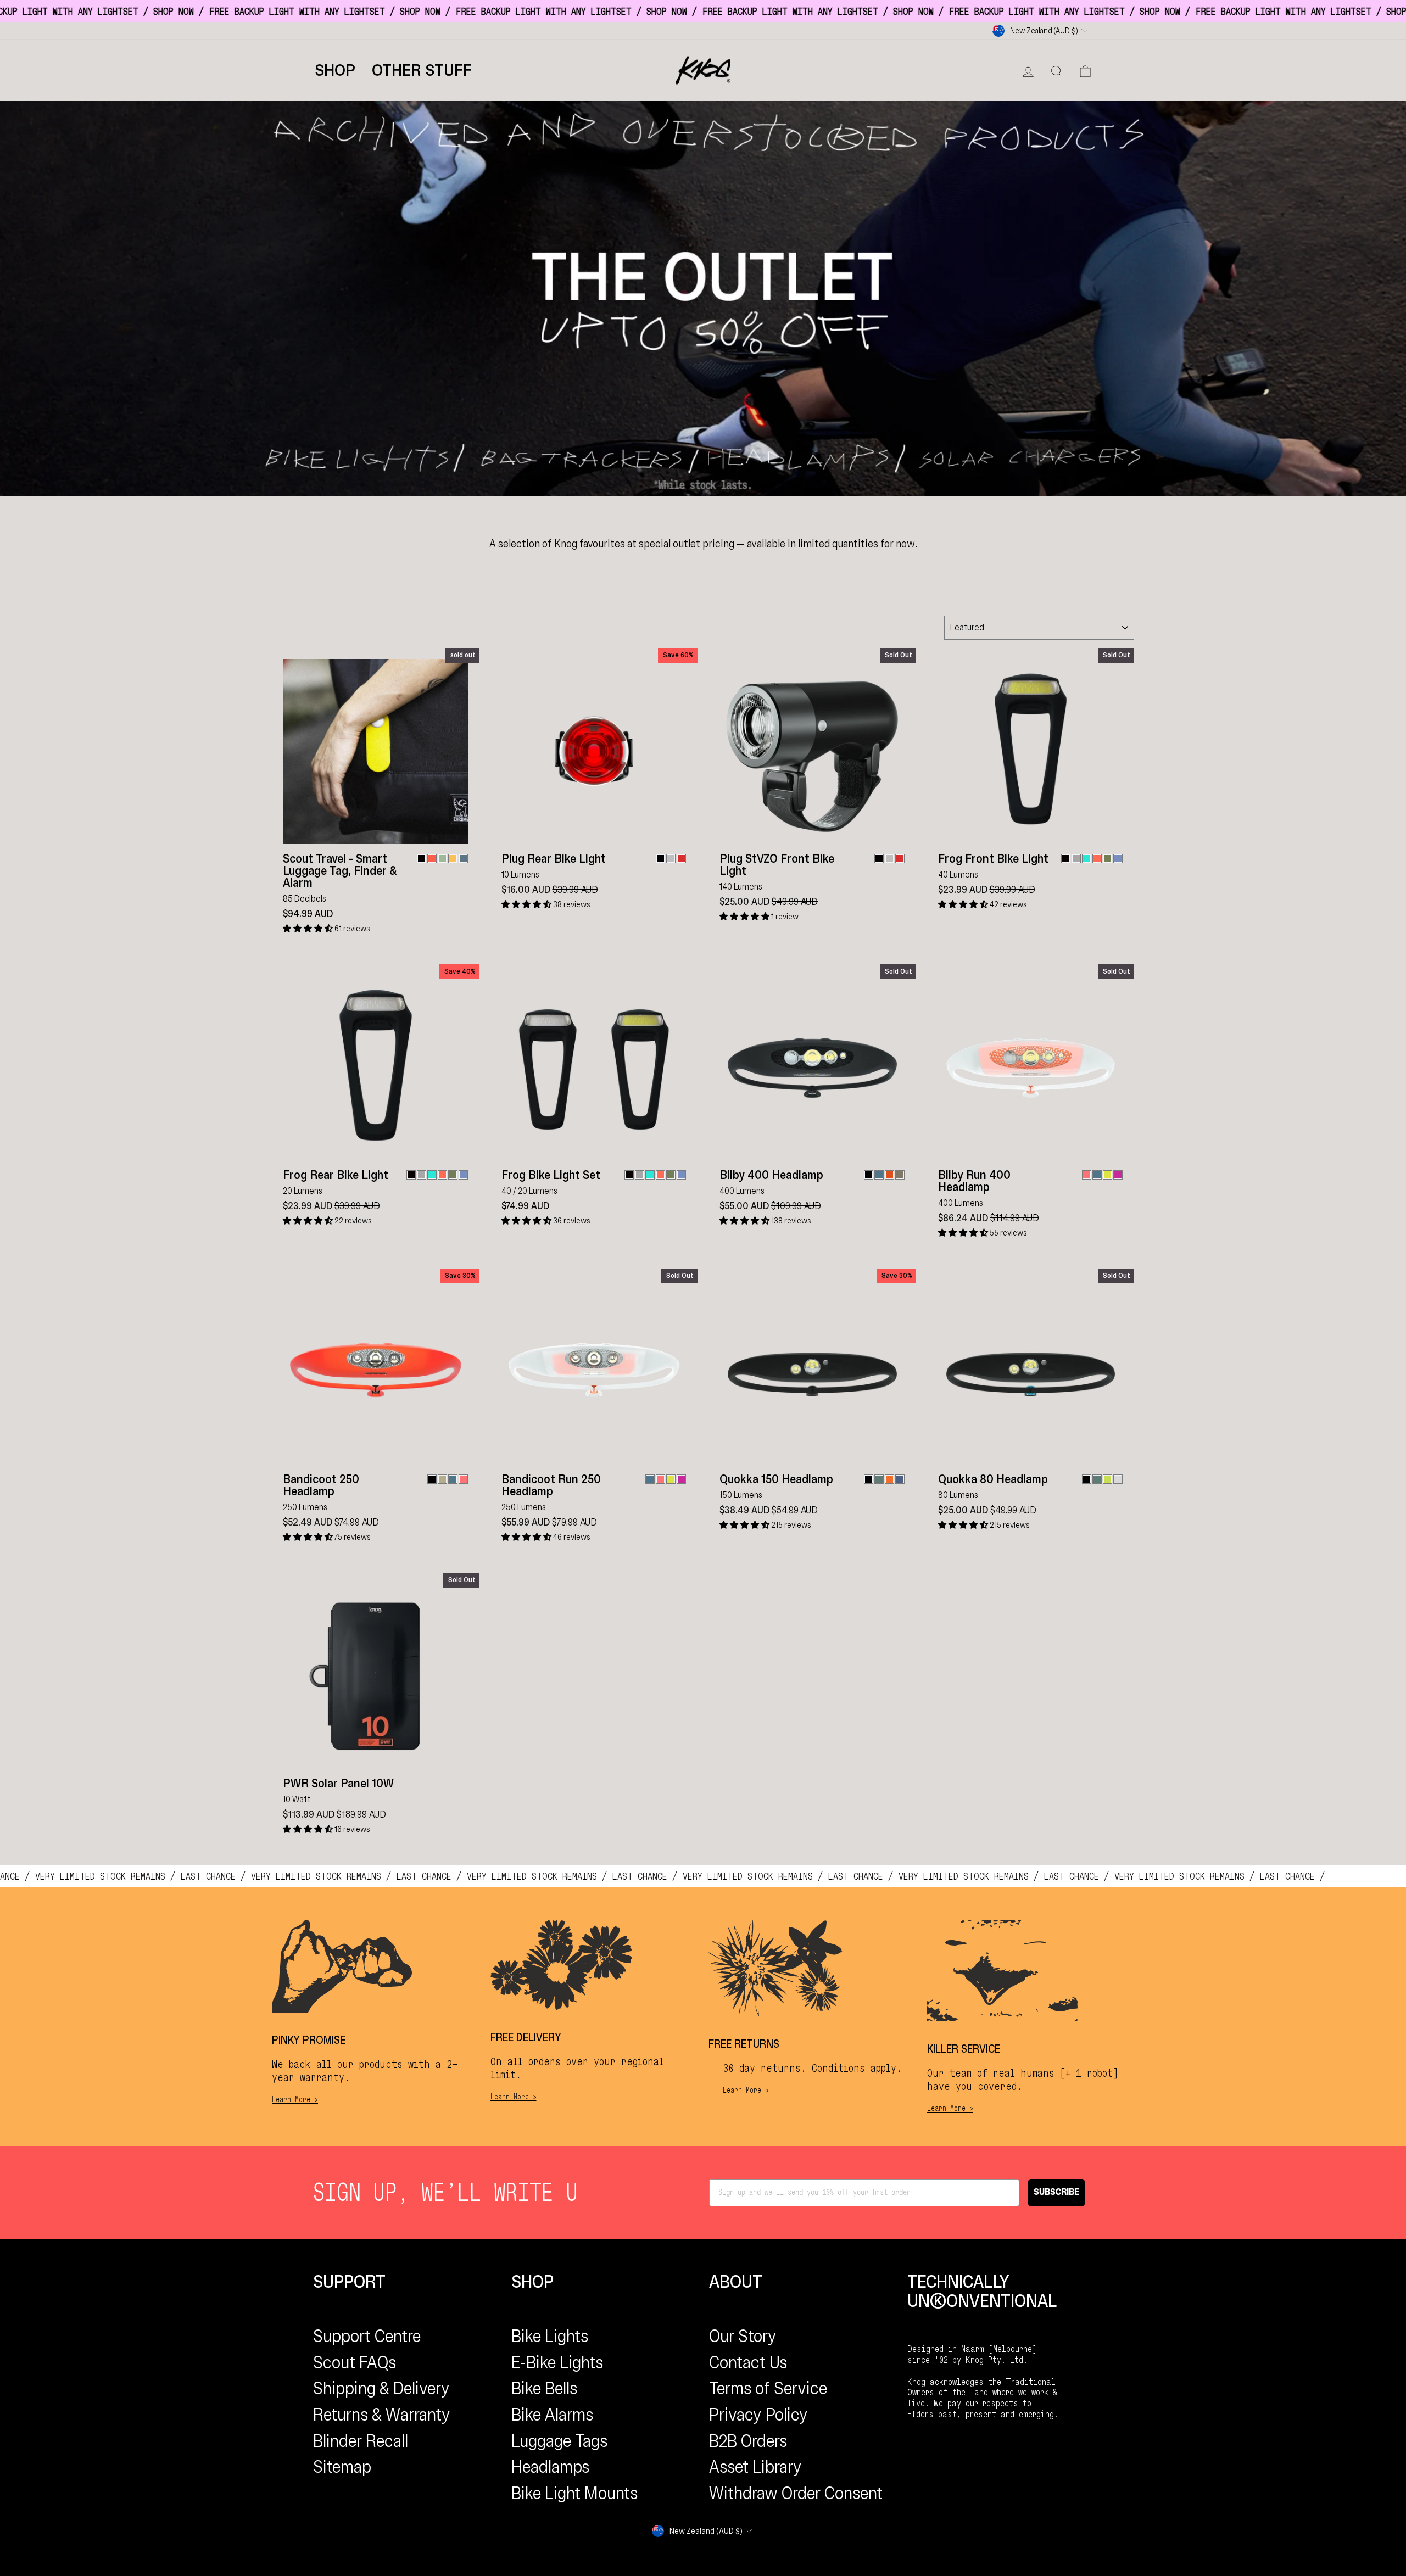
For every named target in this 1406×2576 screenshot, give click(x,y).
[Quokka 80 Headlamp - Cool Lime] (1107, 1479)
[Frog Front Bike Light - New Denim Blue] (1118, 859)
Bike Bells (544, 2388)
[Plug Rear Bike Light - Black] (660, 859)
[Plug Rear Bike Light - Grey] (671, 859)
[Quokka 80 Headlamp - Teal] (1097, 1479)
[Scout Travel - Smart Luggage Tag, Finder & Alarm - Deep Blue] (463, 859)
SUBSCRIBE (1056, 2192)
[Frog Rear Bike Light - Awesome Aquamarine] (432, 1175)
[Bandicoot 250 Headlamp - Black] (432, 1479)
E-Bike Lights (557, 2362)
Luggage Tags (559, 2441)
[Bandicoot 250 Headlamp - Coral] (463, 1479)
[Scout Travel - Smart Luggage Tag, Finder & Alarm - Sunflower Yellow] (453, 859)
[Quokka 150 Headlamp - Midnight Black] (869, 1479)
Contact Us (748, 2362)
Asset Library (755, 2467)
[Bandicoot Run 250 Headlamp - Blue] (650, 1479)
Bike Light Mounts (574, 2493)
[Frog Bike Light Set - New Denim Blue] (681, 1175)
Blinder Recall (361, 2441)
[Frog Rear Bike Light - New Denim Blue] (463, 1175)
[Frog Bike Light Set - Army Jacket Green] (671, 1175)
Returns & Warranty (382, 2415)
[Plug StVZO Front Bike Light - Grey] (889, 859)
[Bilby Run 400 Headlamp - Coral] (1087, 1175)
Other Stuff (422, 70)
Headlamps (550, 2467)
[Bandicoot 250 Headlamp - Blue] (453, 1479)
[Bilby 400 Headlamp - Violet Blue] (879, 1175)
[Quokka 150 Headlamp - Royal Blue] (900, 1479)
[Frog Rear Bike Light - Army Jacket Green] (453, 1175)
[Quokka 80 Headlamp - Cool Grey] (1118, 1479)
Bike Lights (550, 2336)
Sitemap (342, 2467)
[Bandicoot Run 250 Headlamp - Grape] (681, 1479)
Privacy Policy (758, 2415)
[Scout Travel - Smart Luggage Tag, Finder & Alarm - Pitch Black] (422, 859)
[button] (309, 929)
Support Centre (367, 2336)
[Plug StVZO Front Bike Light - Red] (900, 859)
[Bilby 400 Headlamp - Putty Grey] (900, 1175)
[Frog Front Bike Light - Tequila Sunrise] (1097, 859)
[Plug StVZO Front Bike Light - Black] (879, 859)
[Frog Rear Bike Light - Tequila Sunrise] (442, 1175)
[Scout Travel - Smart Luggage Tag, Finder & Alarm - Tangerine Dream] (432, 859)
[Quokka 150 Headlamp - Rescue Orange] (889, 1479)
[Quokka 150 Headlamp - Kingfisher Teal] (879, 1479)
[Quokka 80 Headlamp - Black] (1087, 1479)
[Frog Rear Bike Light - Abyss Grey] (422, 1175)
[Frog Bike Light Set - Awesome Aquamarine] (650, 1175)
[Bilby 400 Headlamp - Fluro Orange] (889, 1175)
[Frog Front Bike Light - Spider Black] (1066, 859)
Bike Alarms (552, 2415)
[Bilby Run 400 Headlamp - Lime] (1107, 1175)
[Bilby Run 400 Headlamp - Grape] (1118, 1175)
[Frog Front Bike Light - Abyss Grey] (1076, 859)
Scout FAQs (355, 2362)
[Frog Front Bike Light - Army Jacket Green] (1107, 859)
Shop (335, 70)
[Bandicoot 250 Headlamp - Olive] (442, 1479)
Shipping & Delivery (381, 2388)
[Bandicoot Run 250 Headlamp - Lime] (671, 1479)
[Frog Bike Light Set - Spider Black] (629, 1175)
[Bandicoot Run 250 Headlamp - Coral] (660, 1479)
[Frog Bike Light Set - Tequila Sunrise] (660, 1175)
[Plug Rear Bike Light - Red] (681, 859)
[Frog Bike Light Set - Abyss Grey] (640, 1175)
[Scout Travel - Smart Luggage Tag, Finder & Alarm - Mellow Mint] (442, 859)
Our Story (743, 2336)
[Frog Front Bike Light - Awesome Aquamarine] (1087, 859)
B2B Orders (748, 2441)
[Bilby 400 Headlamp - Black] (869, 1175)
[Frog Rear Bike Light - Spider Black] (411, 1175)
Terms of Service (768, 2388)
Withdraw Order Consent (796, 2493)
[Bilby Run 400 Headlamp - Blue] (1097, 1175)
